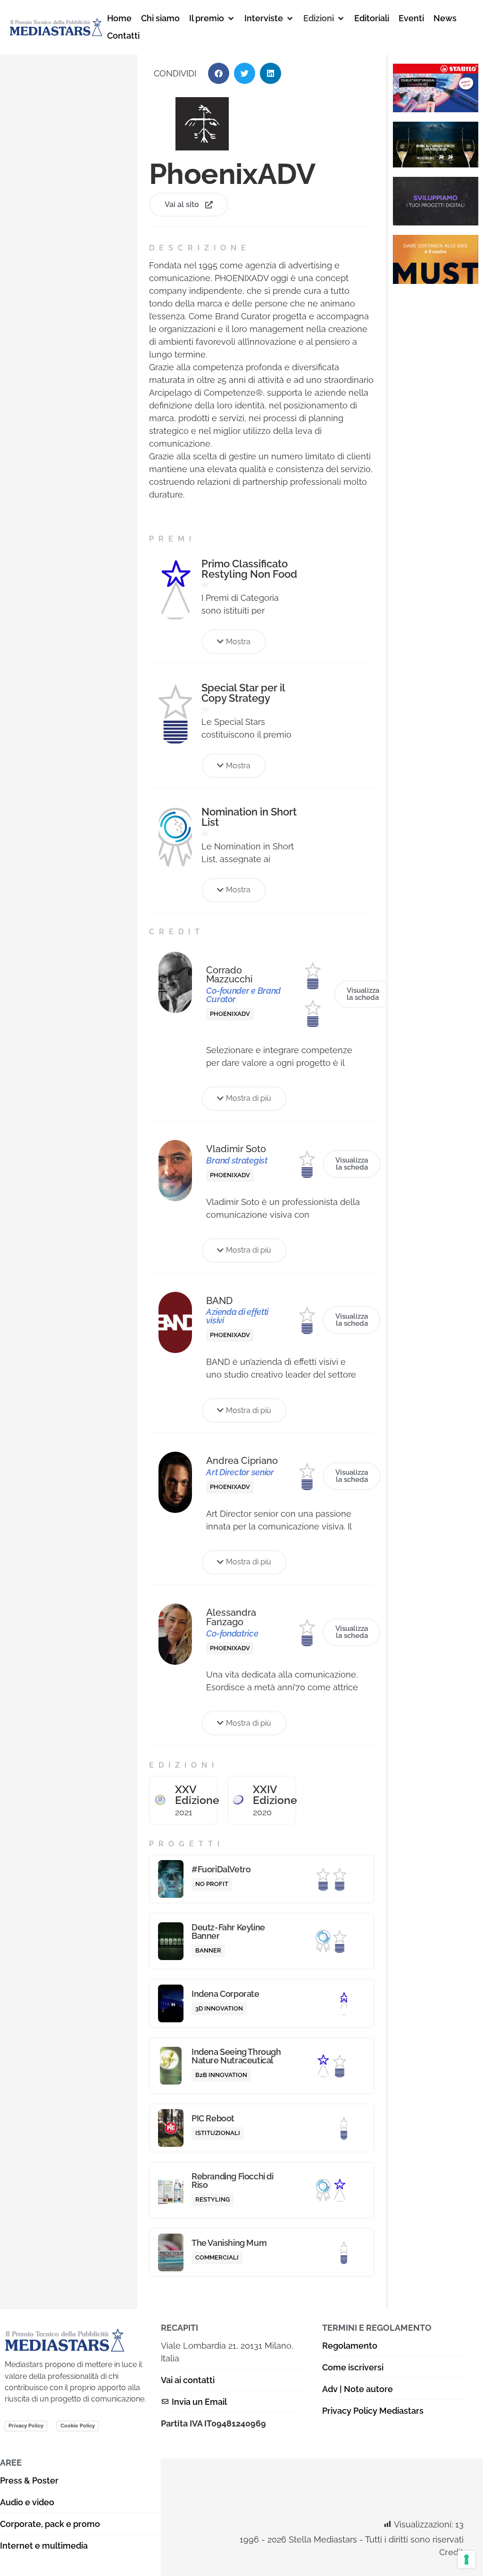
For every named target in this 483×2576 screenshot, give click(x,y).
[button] (212, 18)
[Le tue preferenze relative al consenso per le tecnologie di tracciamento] (466, 2559)
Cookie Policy (78, 2426)
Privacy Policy (26, 2426)
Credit (451, 2552)
